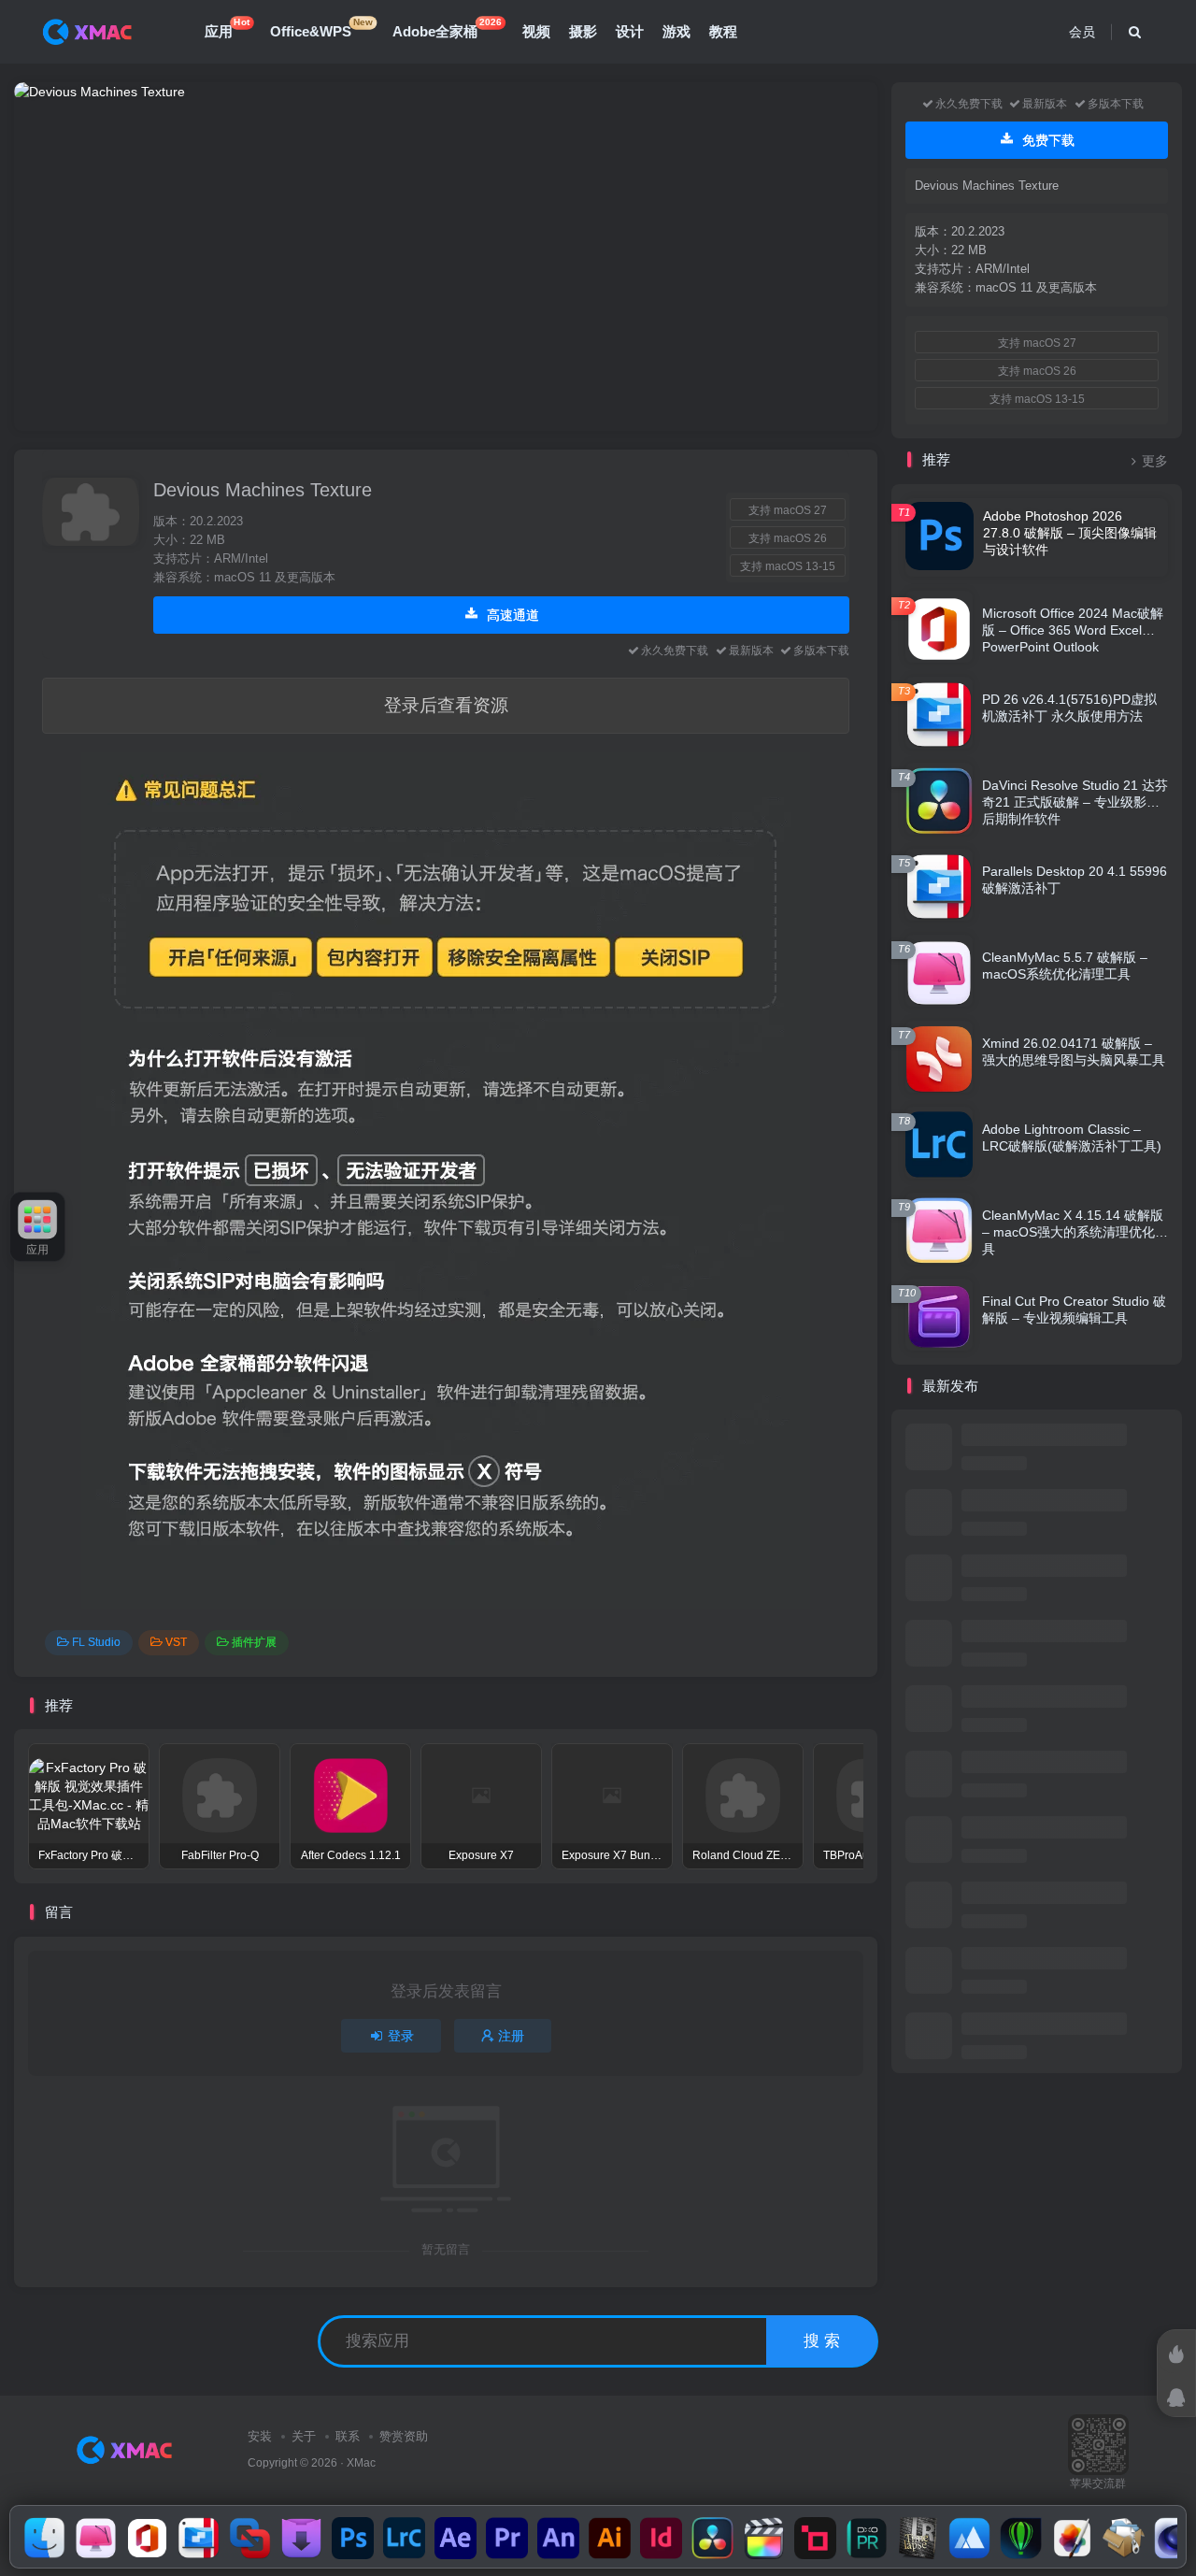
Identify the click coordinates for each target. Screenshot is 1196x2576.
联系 (348, 2436)
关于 (304, 2436)
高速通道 (511, 615)
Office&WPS (321, 28)
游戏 (676, 31)
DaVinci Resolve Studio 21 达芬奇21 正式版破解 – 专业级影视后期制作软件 (1075, 802)
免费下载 (1046, 140)
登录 (401, 2036)
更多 (1155, 461)
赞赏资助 (404, 2436)
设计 (630, 31)
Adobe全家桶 (447, 28)
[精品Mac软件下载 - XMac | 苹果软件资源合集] (128, 2448)
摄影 (583, 31)
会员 (1082, 32)
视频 (536, 31)
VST (176, 1642)
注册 (511, 2036)
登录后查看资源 (446, 705)
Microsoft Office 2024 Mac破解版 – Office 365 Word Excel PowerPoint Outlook (1073, 630)
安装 (260, 2436)
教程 (723, 31)
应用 (227, 28)
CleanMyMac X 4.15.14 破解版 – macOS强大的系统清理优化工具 (1075, 1232)
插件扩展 (254, 1642)
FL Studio (96, 1642)
